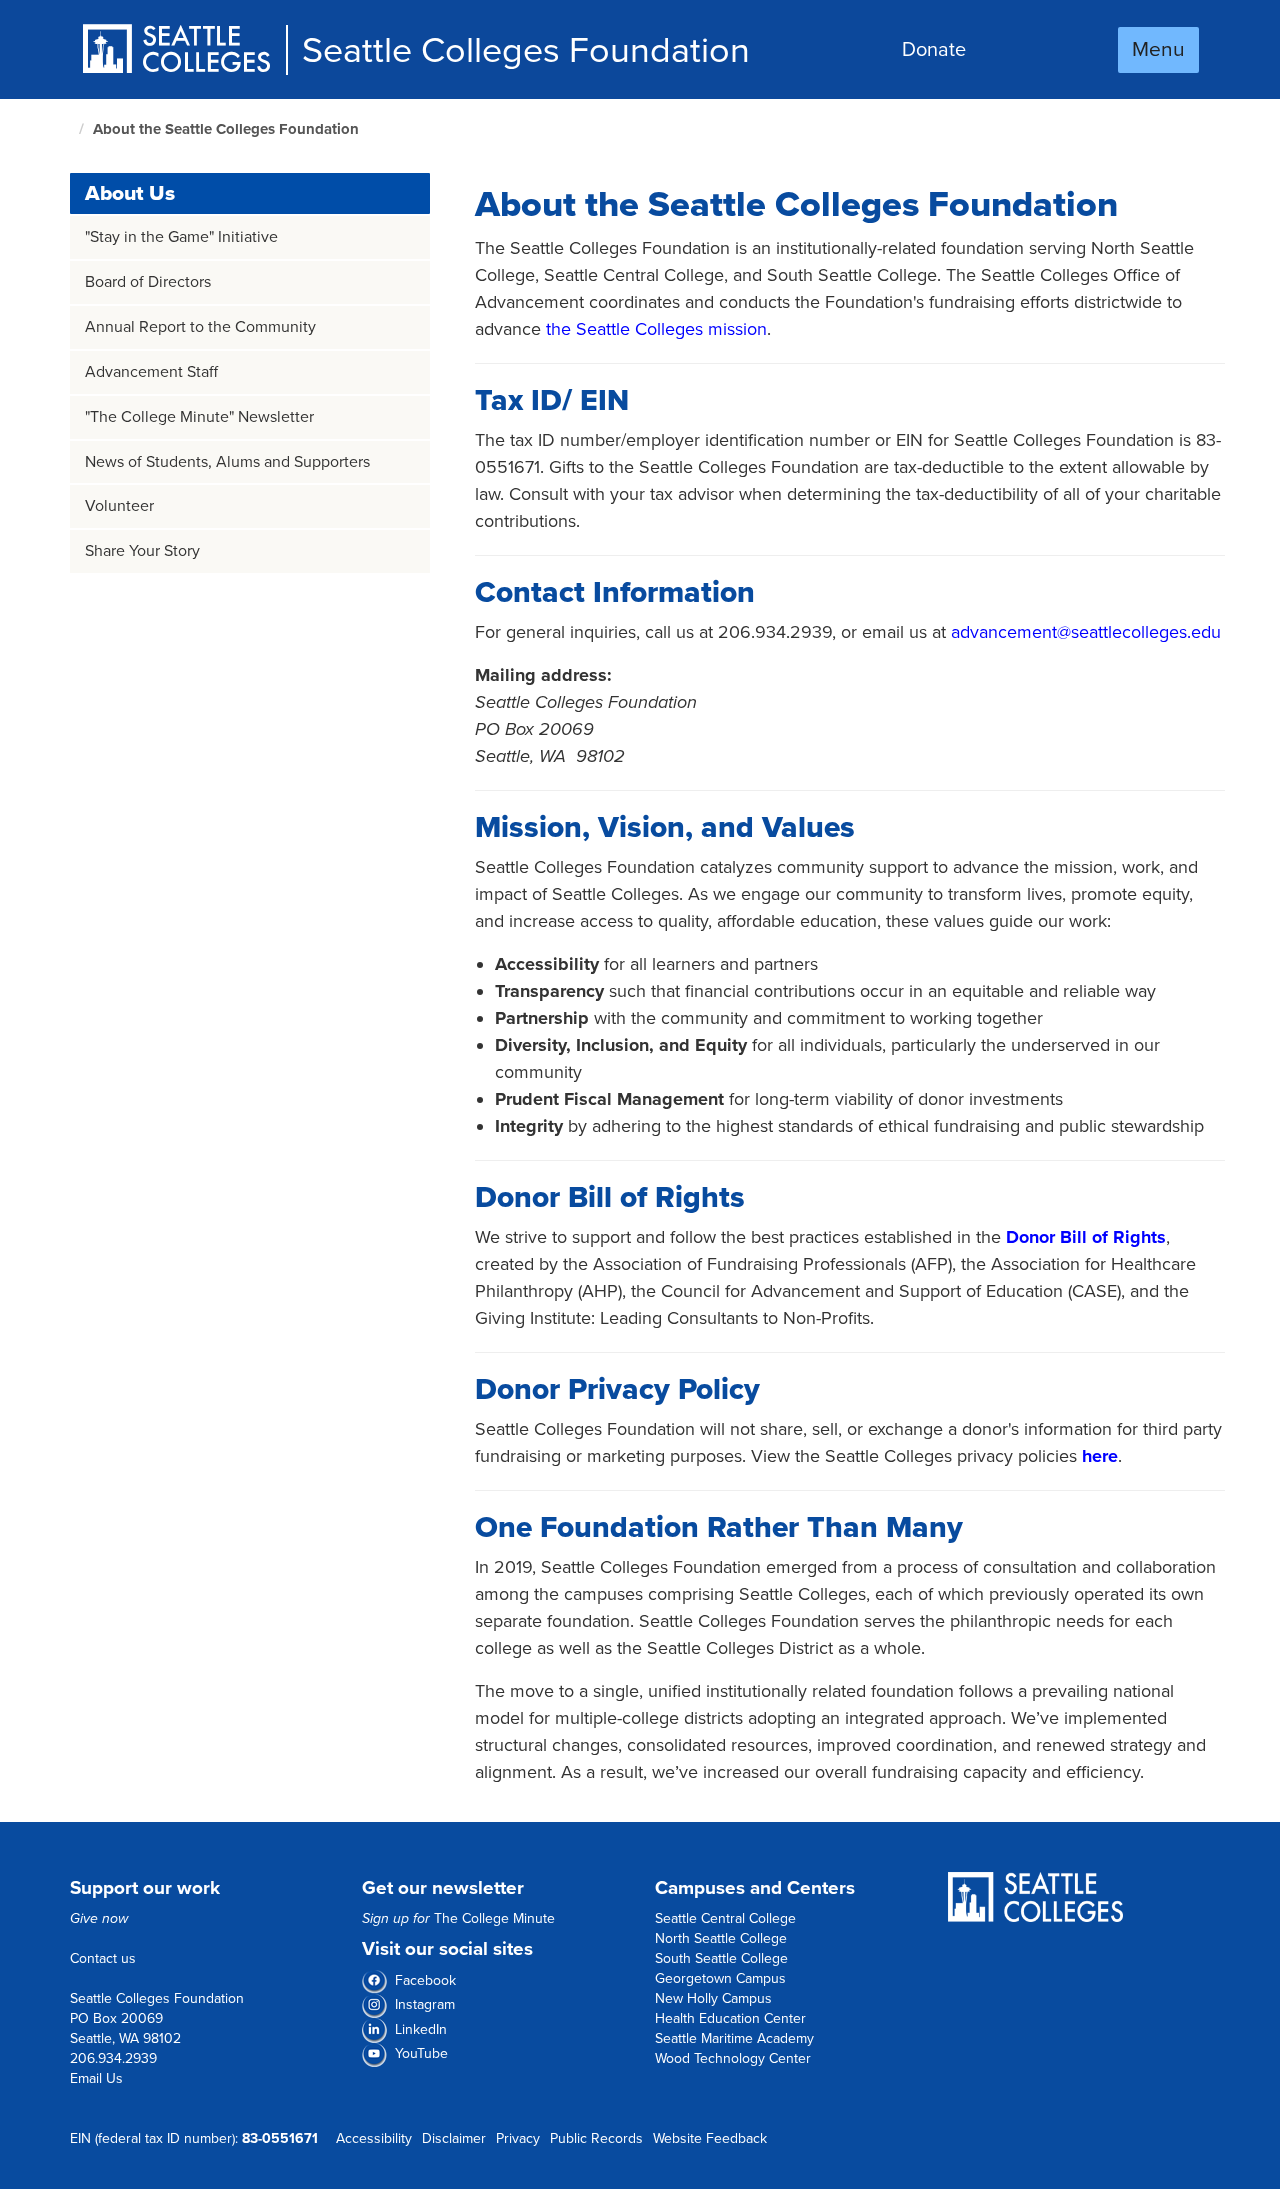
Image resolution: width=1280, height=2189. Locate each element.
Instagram (425, 2004)
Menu (1158, 49)
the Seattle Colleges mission (656, 329)
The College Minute (494, 1918)
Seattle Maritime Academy (734, 2038)
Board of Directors (148, 282)
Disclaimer (454, 2138)
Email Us (96, 2078)
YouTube (421, 2053)
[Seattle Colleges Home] (183, 51)
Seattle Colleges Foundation (526, 50)
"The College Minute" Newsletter (199, 417)
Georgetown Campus (720, 1978)
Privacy (518, 2138)
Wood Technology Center (733, 2058)
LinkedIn (421, 2029)
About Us (130, 193)
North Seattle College (721, 1938)
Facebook (425, 1980)
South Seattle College (721, 1958)
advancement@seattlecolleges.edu (1086, 632)
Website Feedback (710, 2138)
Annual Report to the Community (200, 327)
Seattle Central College (725, 1918)
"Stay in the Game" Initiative (181, 237)
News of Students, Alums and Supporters (227, 462)
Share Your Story (142, 551)
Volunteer (119, 506)
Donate (934, 50)
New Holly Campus (713, 1998)
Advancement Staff (151, 372)
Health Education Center (730, 2018)
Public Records (596, 2138)
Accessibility (374, 2138)
